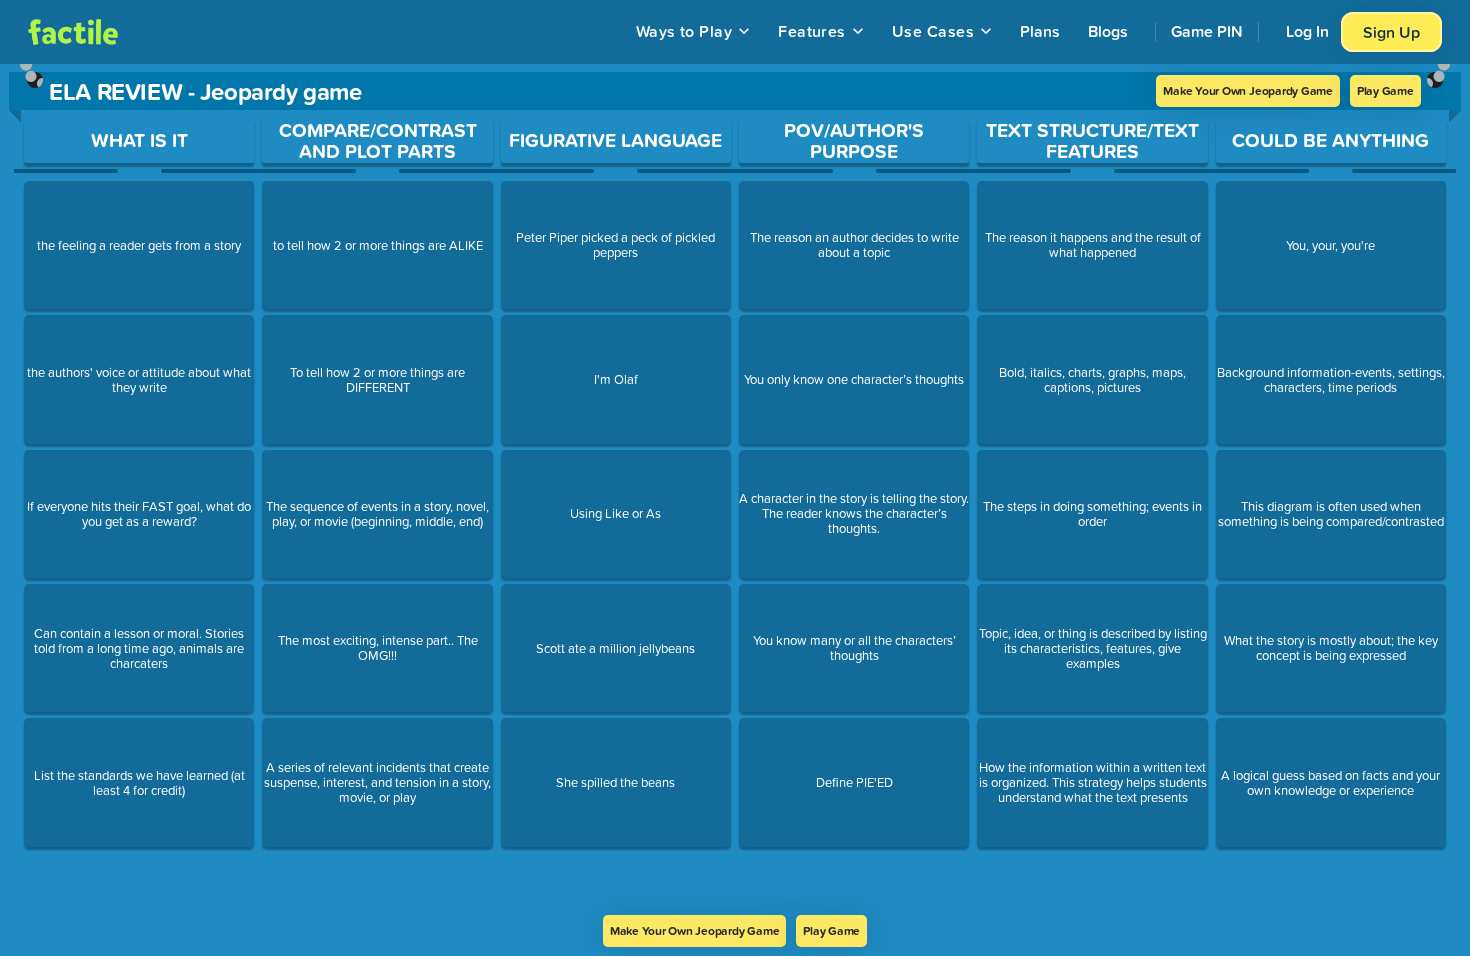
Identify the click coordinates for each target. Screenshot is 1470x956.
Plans (1040, 31)
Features (812, 31)
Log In (1307, 31)
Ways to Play (684, 31)
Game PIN (1207, 31)
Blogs (1108, 31)
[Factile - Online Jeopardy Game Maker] (73, 32)
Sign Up (1391, 32)
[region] (735, 489)
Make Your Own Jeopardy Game (1248, 90)
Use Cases (933, 31)
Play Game (1385, 90)
